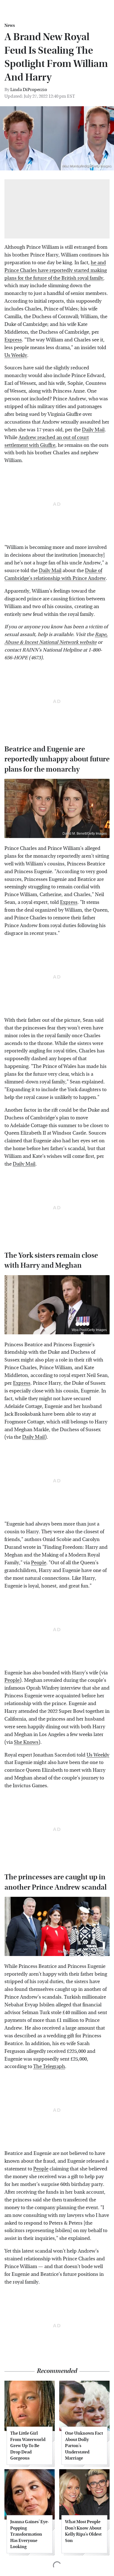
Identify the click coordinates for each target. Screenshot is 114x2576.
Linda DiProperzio (29, 90)
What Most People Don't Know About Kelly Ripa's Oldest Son (83, 2531)
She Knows (26, 1742)
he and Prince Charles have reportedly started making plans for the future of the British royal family (56, 270)
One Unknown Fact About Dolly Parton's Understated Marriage (84, 2446)
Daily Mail (93, 430)
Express (13, 340)
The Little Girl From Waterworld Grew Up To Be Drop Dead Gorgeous (28, 2446)
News (10, 25)
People (39, 1563)
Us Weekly (16, 355)
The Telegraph (49, 2067)
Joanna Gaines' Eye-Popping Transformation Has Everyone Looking (30, 2534)
